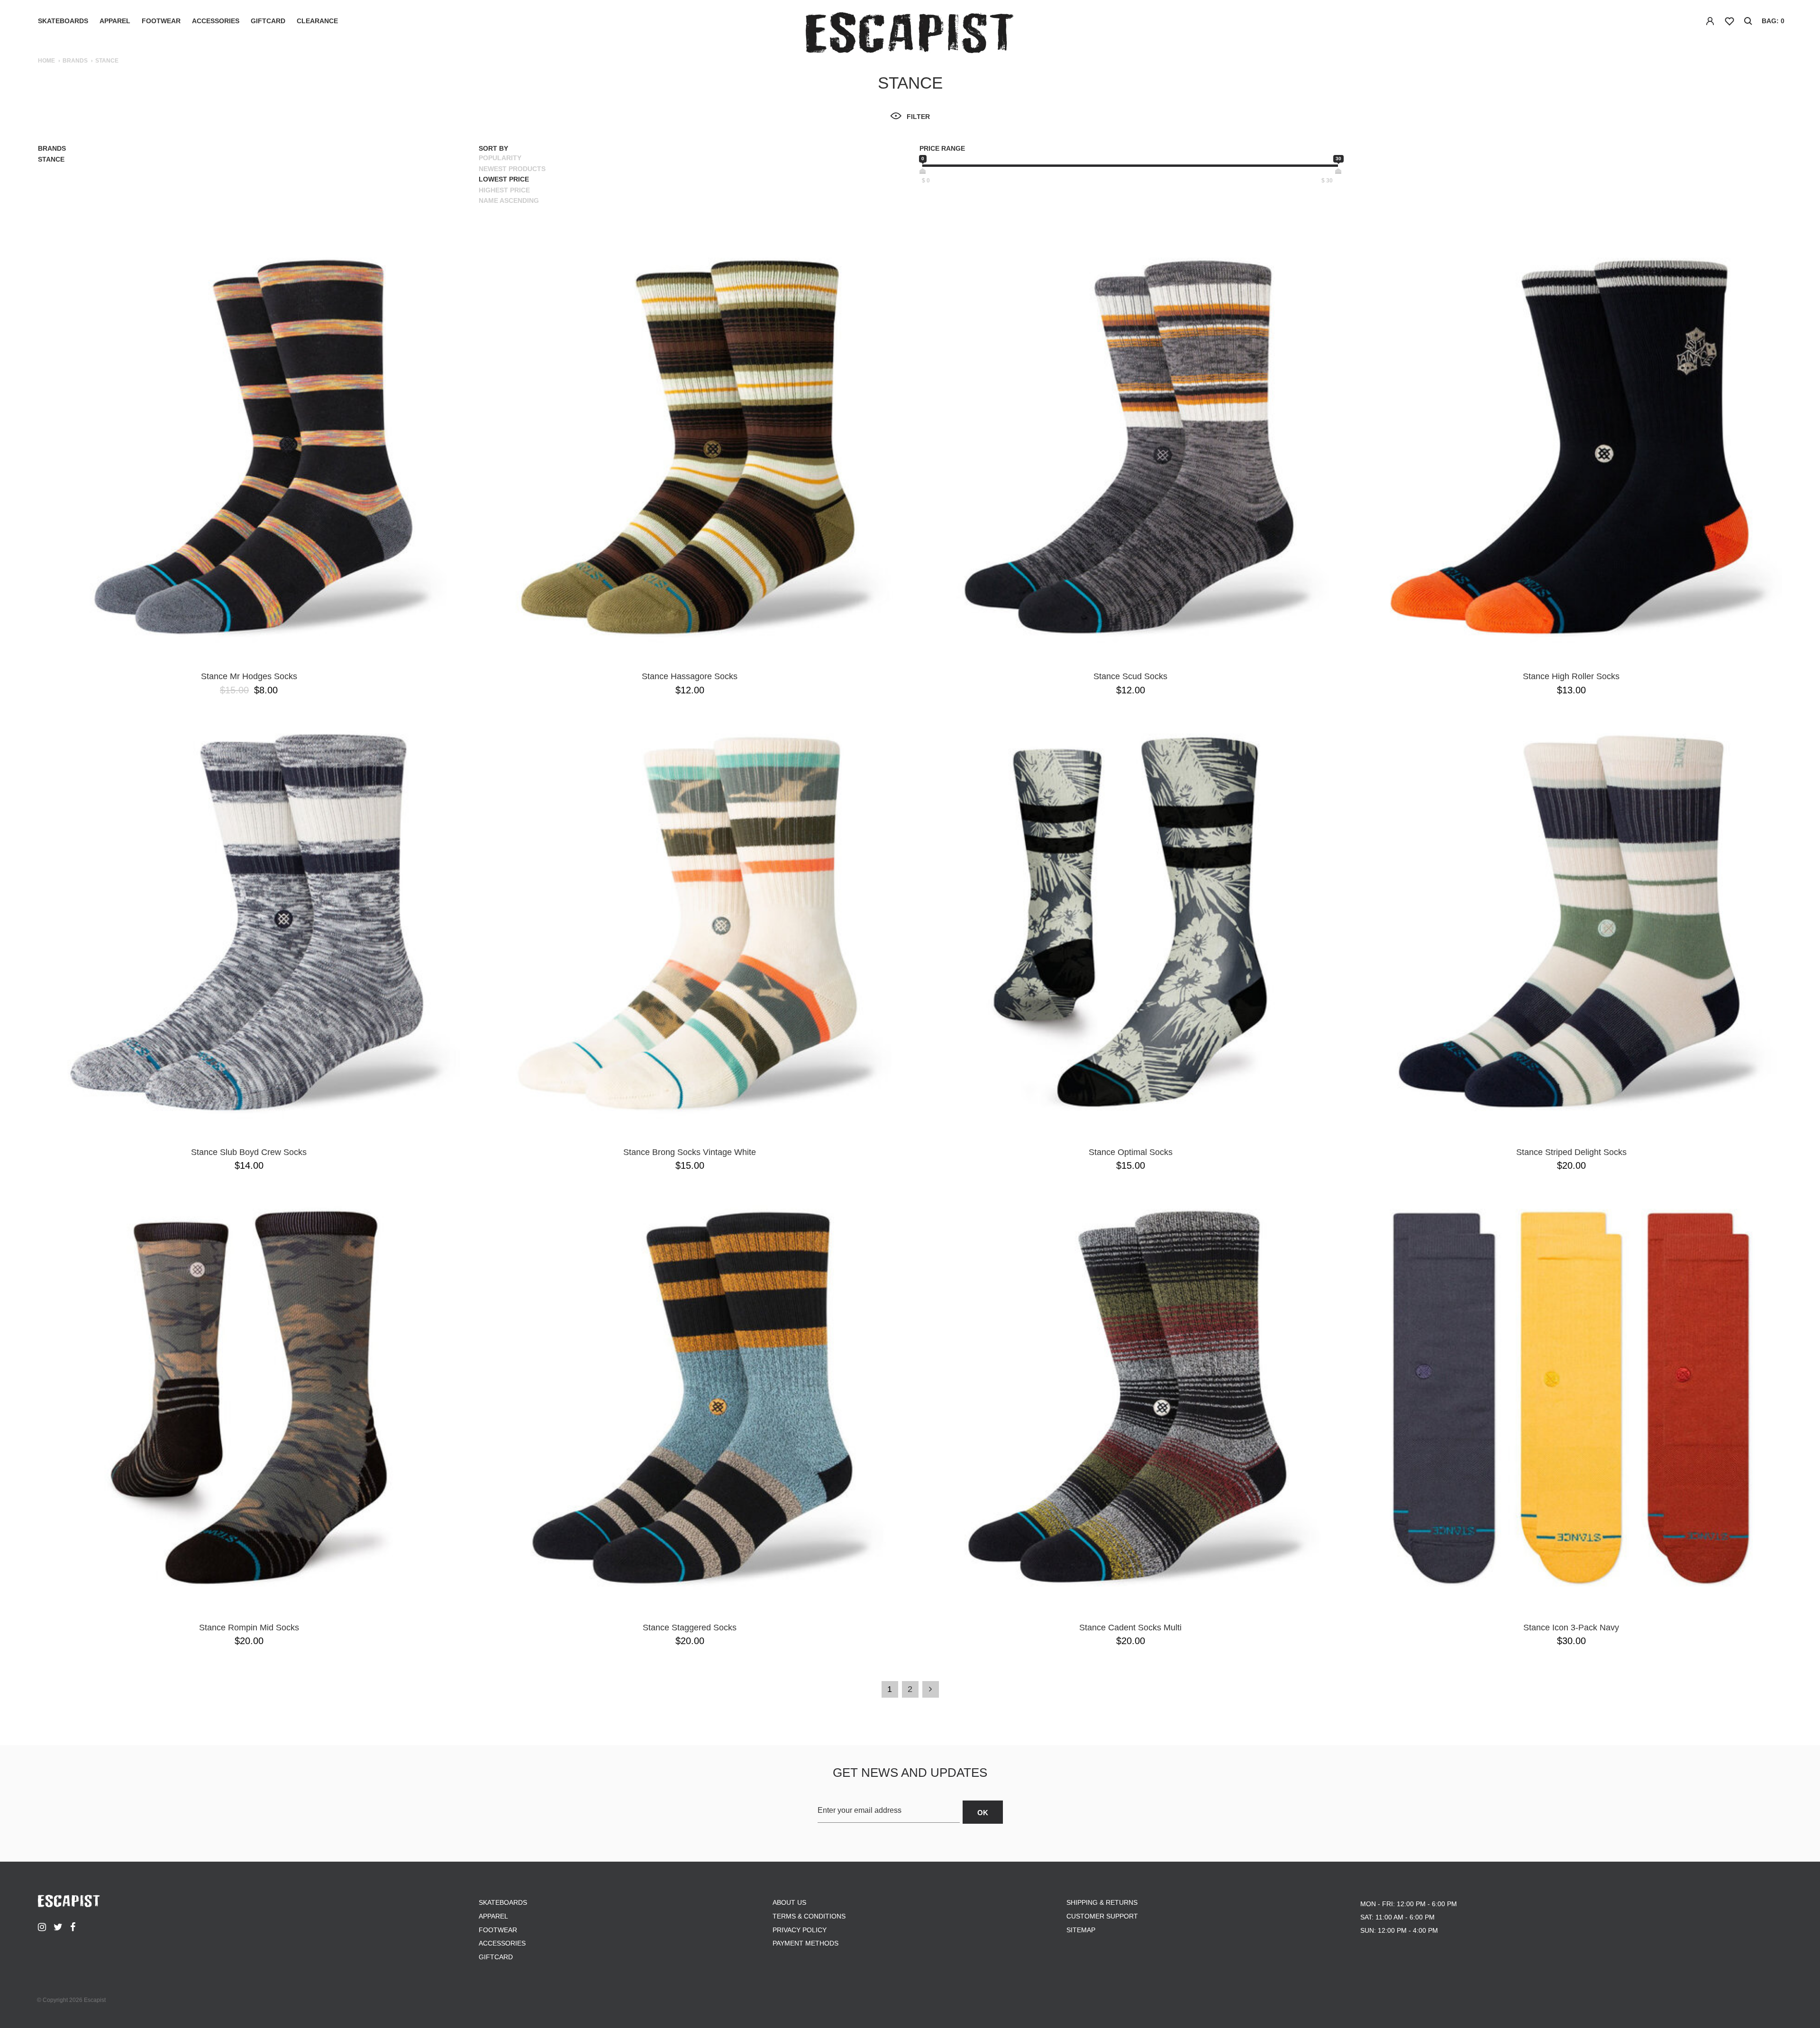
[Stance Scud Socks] (1130, 446)
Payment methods (805, 1943)
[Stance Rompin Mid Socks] (249, 1398)
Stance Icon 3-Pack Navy (1571, 1628)
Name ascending (509, 200)
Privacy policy (800, 1930)
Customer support (1102, 1916)
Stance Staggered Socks (690, 1628)
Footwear (161, 21)
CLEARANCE (317, 21)
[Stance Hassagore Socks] (690, 446)
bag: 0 (1773, 21)
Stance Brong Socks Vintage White (690, 1152)
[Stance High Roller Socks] (1571, 446)
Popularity (500, 158)
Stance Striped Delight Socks (1571, 1152)
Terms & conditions (809, 1916)
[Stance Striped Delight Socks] (1571, 922)
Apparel (115, 21)
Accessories (216, 21)
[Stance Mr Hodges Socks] (249, 446)
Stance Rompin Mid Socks (249, 1628)
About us (789, 1902)
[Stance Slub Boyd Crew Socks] (249, 922)
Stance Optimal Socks (1131, 1152)
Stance (51, 159)
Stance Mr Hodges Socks (249, 676)
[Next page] (931, 1689)
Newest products (512, 169)
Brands (75, 61)
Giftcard (268, 21)
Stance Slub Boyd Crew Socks (249, 1152)
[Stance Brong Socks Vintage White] (690, 922)
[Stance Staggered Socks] (690, 1398)
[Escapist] (910, 34)
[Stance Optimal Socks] (1130, 922)
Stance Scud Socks (1130, 676)
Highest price (504, 190)
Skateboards (63, 21)
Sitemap (1081, 1930)
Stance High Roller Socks (1571, 676)
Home (46, 61)
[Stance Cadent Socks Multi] (1130, 1398)
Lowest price (504, 179)
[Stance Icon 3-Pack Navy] (1571, 1398)
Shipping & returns (1102, 1902)
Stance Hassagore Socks (690, 676)
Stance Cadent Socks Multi (1130, 1628)
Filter (918, 117)
